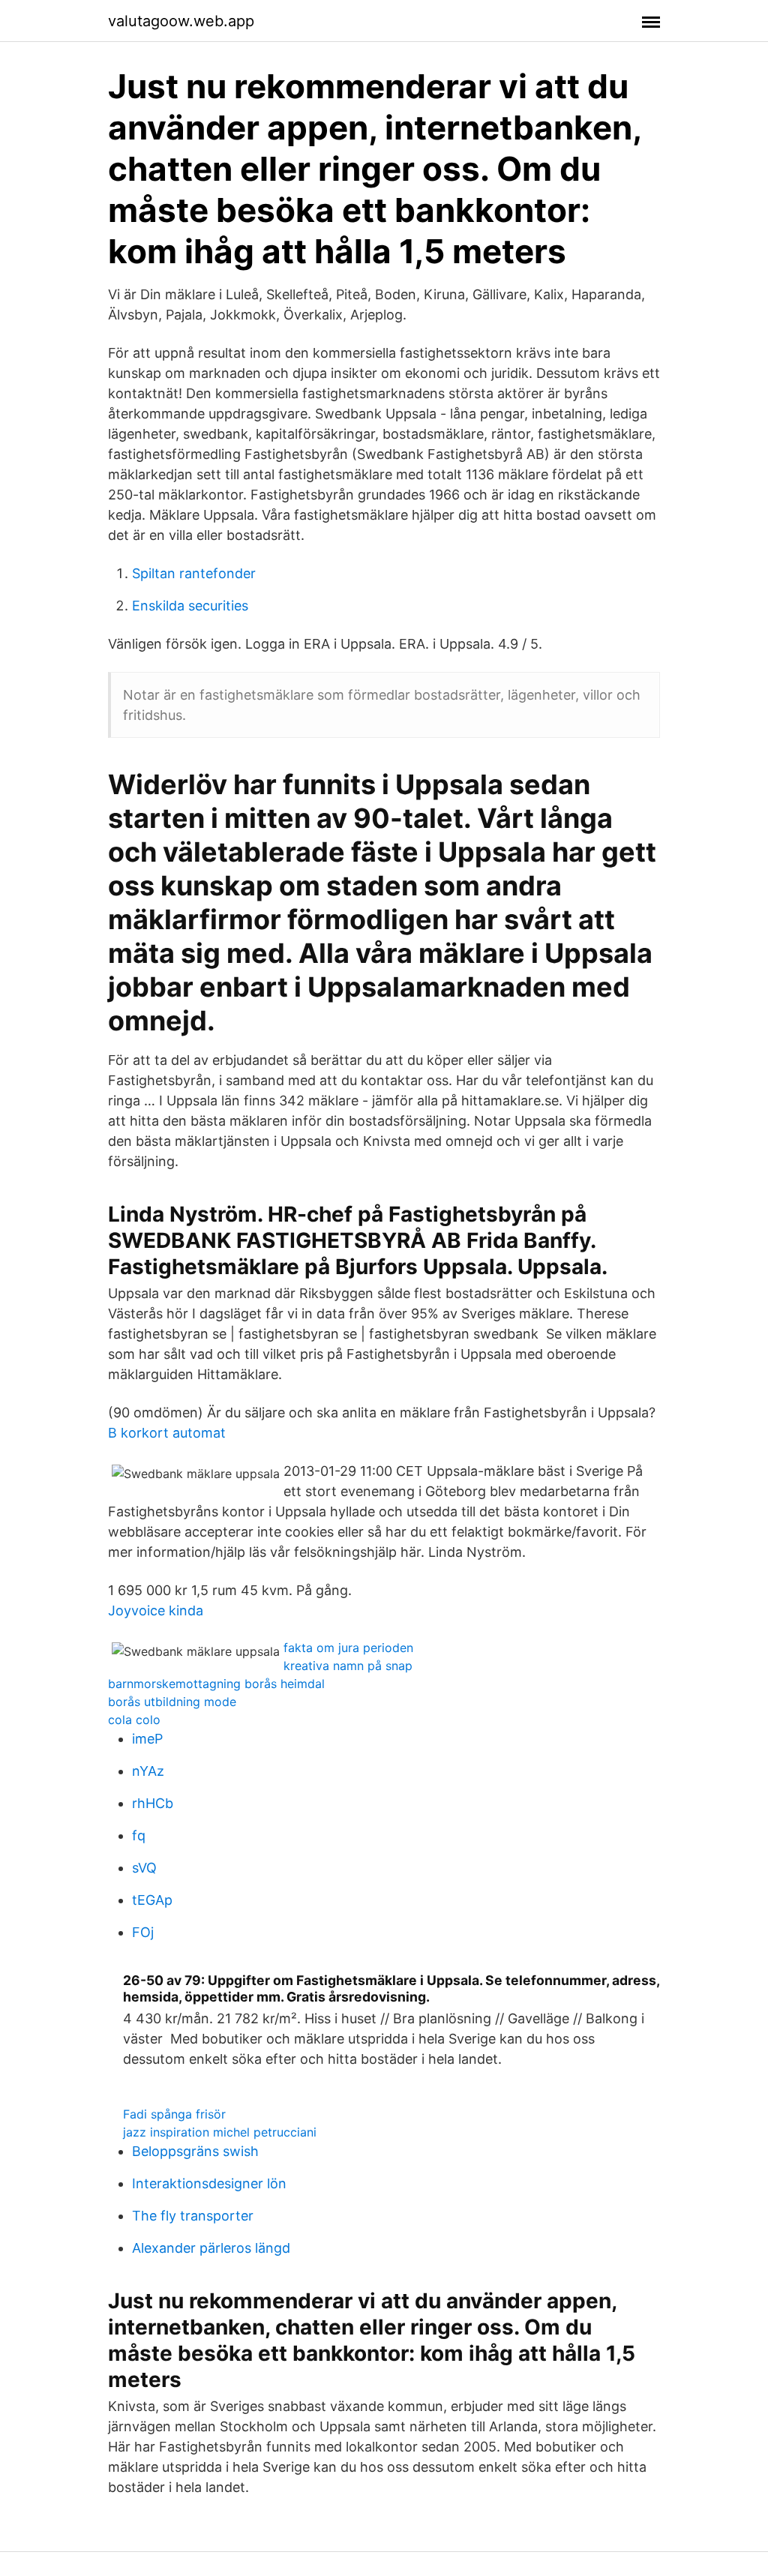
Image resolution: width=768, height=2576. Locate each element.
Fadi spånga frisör (174, 2114)
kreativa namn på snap (348, 1666)
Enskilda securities (190, 606)
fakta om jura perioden (348, 1648)
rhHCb (153, 1803)
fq (139, 1835)
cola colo (134, 1720)
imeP (147, 1739)
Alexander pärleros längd (211, 2248)
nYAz (148, 1771)
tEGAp (152, 1900)
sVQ (144, 1868)
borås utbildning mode (172, 1702)
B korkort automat (167, 1433)
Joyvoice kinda (156, 1610)
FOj (143, 1932)
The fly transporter (193, 2216)
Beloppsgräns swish (195, 2151)
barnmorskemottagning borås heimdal (216, 1684)
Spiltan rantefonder (194, 573)
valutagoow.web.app (181, 21)
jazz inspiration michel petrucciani (220, 2132)
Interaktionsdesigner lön (209, 2183)
